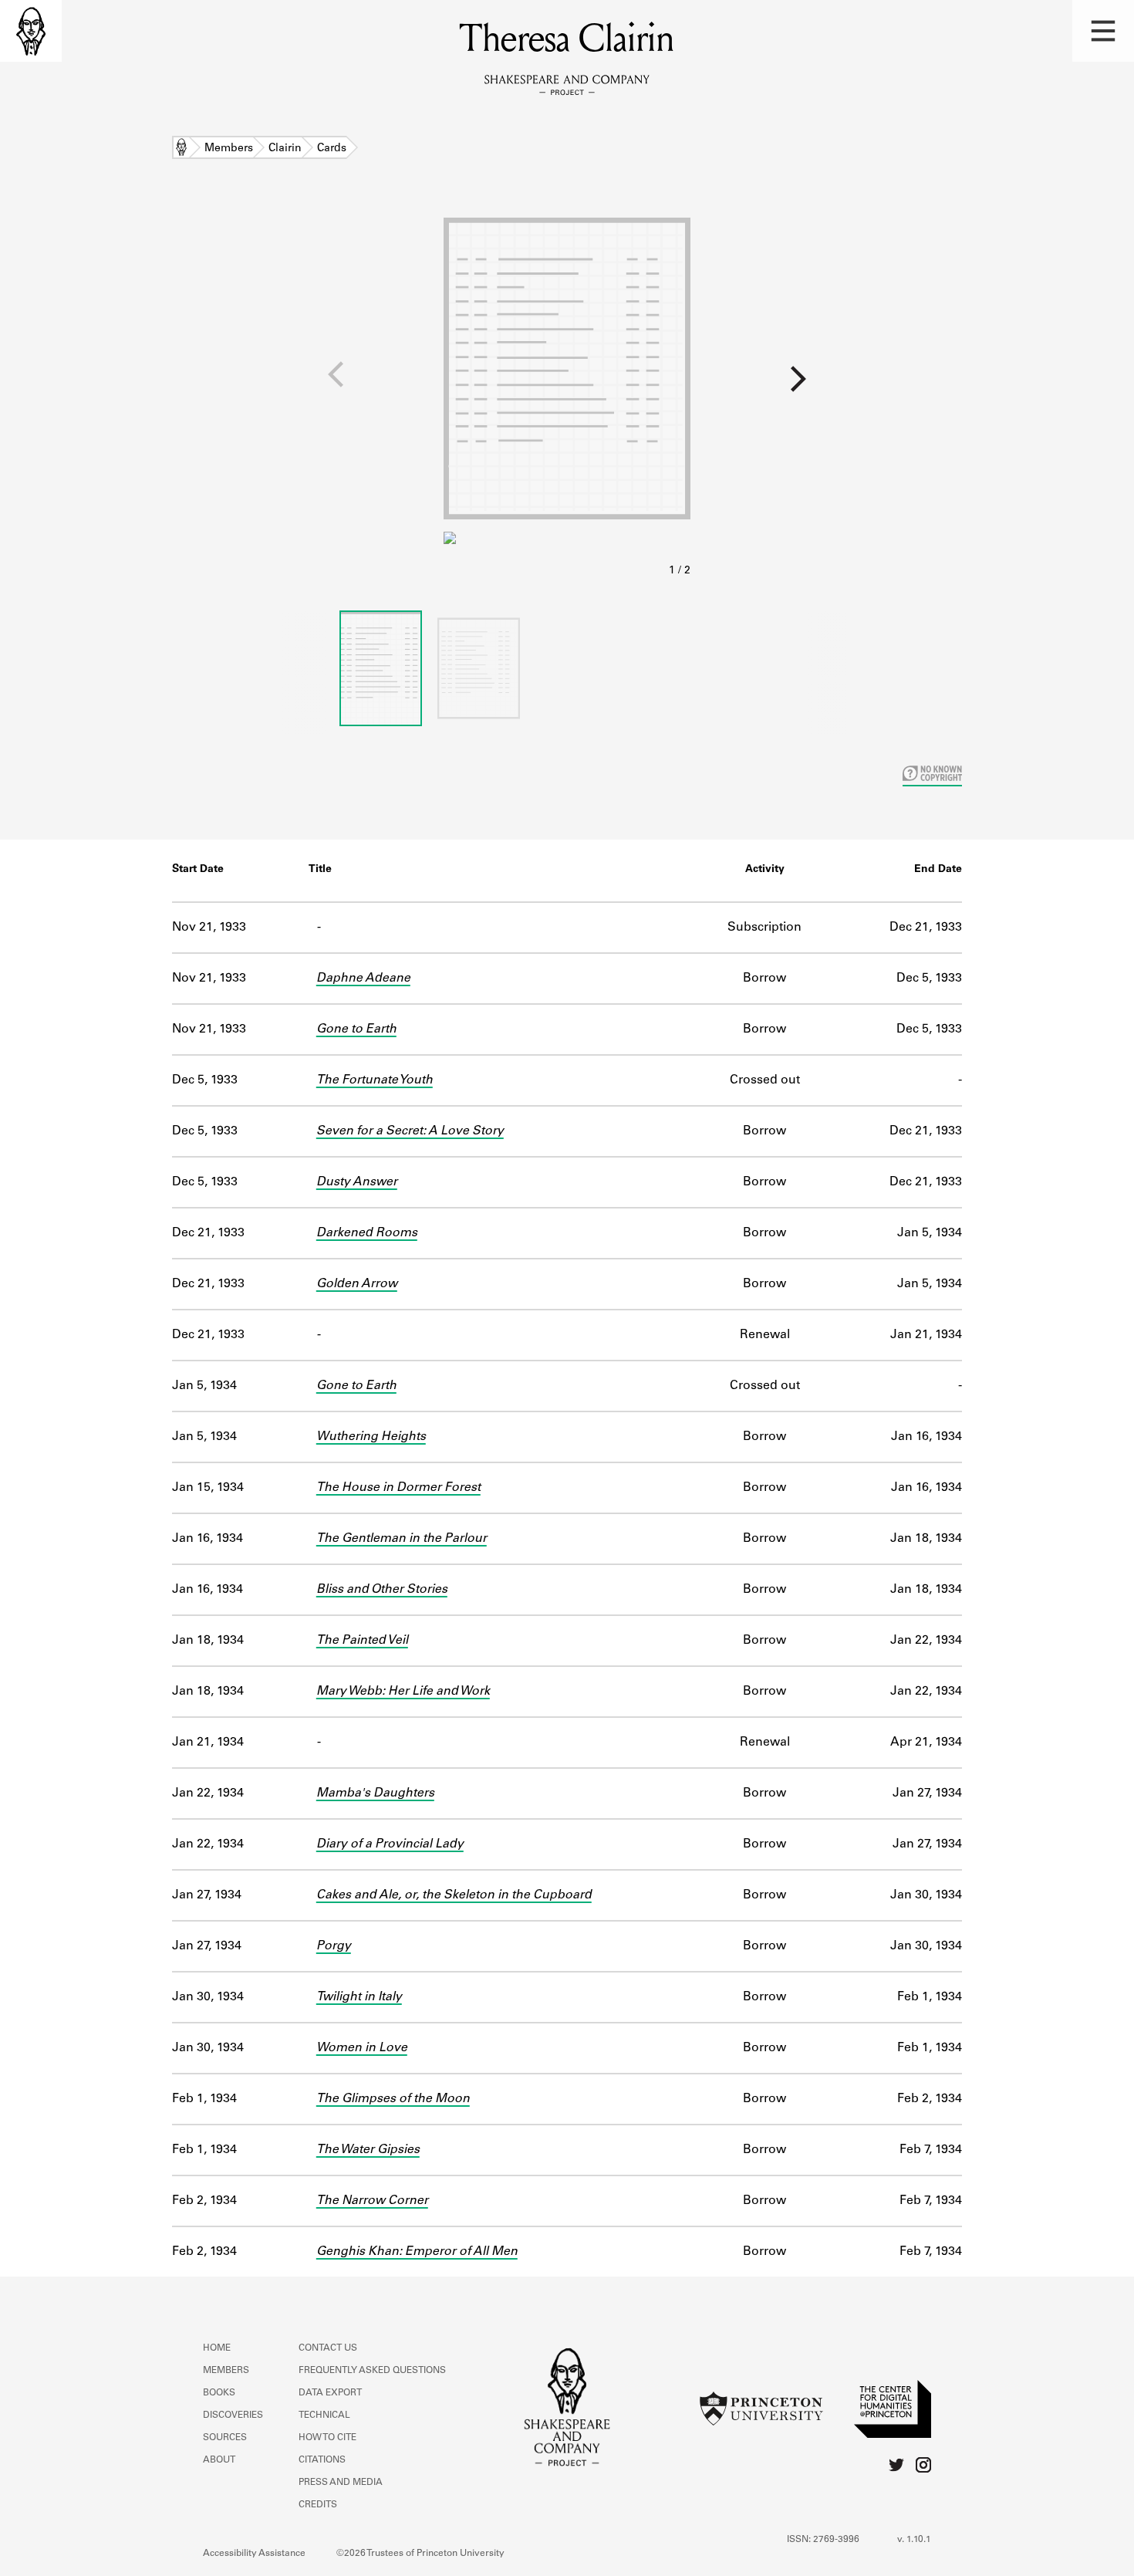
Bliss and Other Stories (382, 1590)
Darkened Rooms (367, 1233)
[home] (31, 31)
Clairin (285, 149)
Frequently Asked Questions (372, 2371)
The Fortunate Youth (375, 1080)
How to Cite (327, 2438)
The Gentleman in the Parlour (402, 1539)
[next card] (912, 385)
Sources (225, 2438)
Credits (318, 2505)
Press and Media (341, 2483)
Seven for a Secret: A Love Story (410, 1131)
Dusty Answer (357, 1182)
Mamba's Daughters (375, 1793)
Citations (322, 2460)
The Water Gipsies (368, 2150)
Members (229, 149)
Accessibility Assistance (254, 2554)
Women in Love (362, 2048)
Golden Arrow (357, 1284)
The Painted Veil (362, 1641)
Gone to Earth (356, 1029)
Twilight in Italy (359, 1997)
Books (219, 2393)
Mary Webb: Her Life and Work (403, 1692)
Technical (324, 2415)
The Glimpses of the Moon (393, 2099)
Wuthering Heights (371, 1437)
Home (181, 149)
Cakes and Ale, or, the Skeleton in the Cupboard (454, 1895)
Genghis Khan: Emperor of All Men (417, 2252)
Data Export (330, 2393)
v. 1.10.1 (914, 2540)
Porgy (334, 1946)
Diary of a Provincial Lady (390, 1844)
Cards (332, 149)
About (219, 2460)
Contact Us (328, 2348)
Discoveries (233, 2415)
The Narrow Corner (372, 2201)
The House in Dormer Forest (398, 1488)
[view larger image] (567, 392)
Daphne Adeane (363, 979)
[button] (1103, 31)
